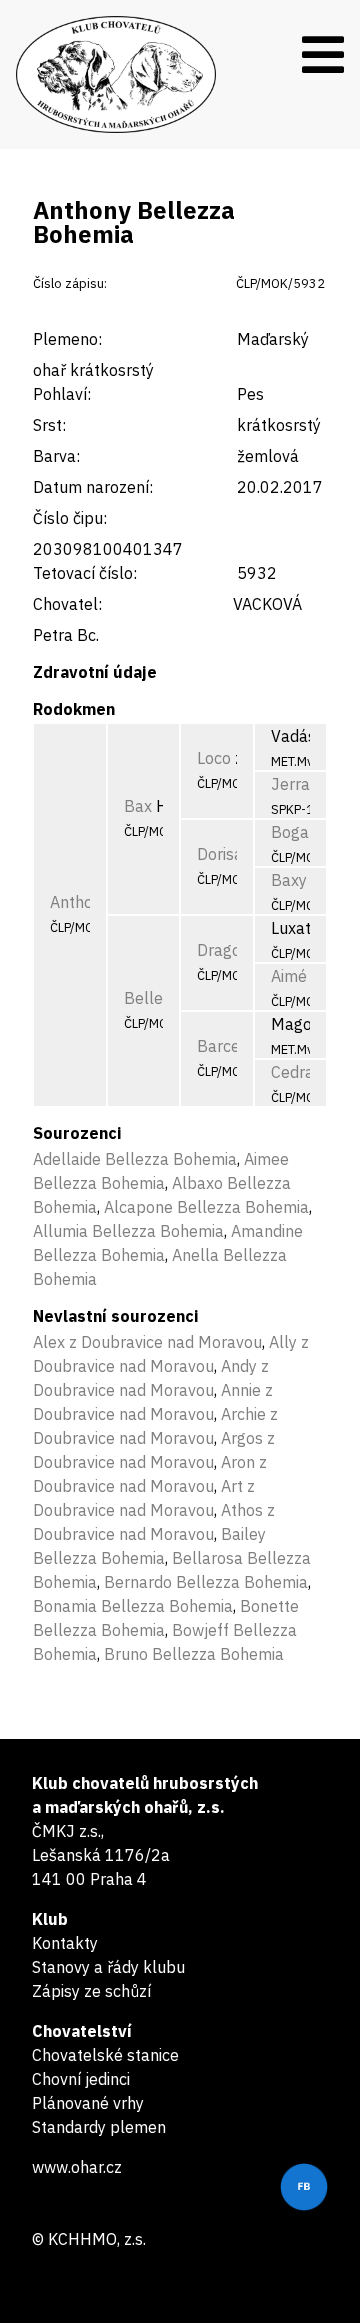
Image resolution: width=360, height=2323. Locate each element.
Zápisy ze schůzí (91, 1991)
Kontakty (65, 1943)
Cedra (292, 1072)
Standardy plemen (99, 2127)
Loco (214, 758)
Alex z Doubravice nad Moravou (147, 1342)
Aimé (289, 976)
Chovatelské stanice (105, 2055)
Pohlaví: (62, 394)
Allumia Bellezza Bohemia (128, 1231)
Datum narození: (93, 487)
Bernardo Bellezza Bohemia (206, 1582)
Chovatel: (67, 604)
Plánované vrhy (88, 2103)
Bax (138, 806)
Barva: (56, 456)
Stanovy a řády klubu (108, 1967)
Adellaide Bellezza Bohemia (135, 1159)
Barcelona (234, 1046)
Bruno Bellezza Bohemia (194, 1654)
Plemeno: (67, 339)
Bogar (293, 832)
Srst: (49, 425)
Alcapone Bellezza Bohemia (206, 1207)
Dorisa (220, 854)
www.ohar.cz (77, 2167)
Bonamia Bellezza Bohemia (133, 1606)
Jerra (290, 784)
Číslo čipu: (70, 518)
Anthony (80, 902)
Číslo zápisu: (70, 283)
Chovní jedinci (81, 2079)
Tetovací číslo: (85, 573)
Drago (219, 950)
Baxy (289, 880)
